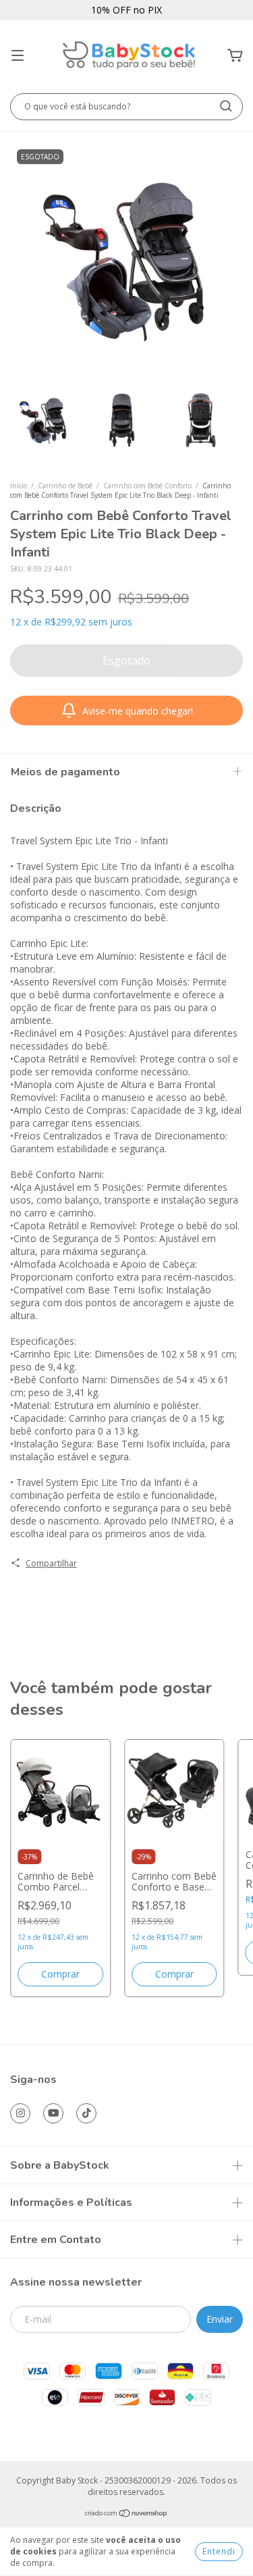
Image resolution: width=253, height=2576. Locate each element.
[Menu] (18, 56)
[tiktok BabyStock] (86, 2113)
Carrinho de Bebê (65, 486)
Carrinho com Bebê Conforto (147, 486)
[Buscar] (226, 106)
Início (19, 486)
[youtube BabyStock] (53, 2113)
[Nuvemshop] (126, 2514)
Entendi (219, 2551)
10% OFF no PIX (126, 10)
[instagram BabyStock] (20, 2113)
